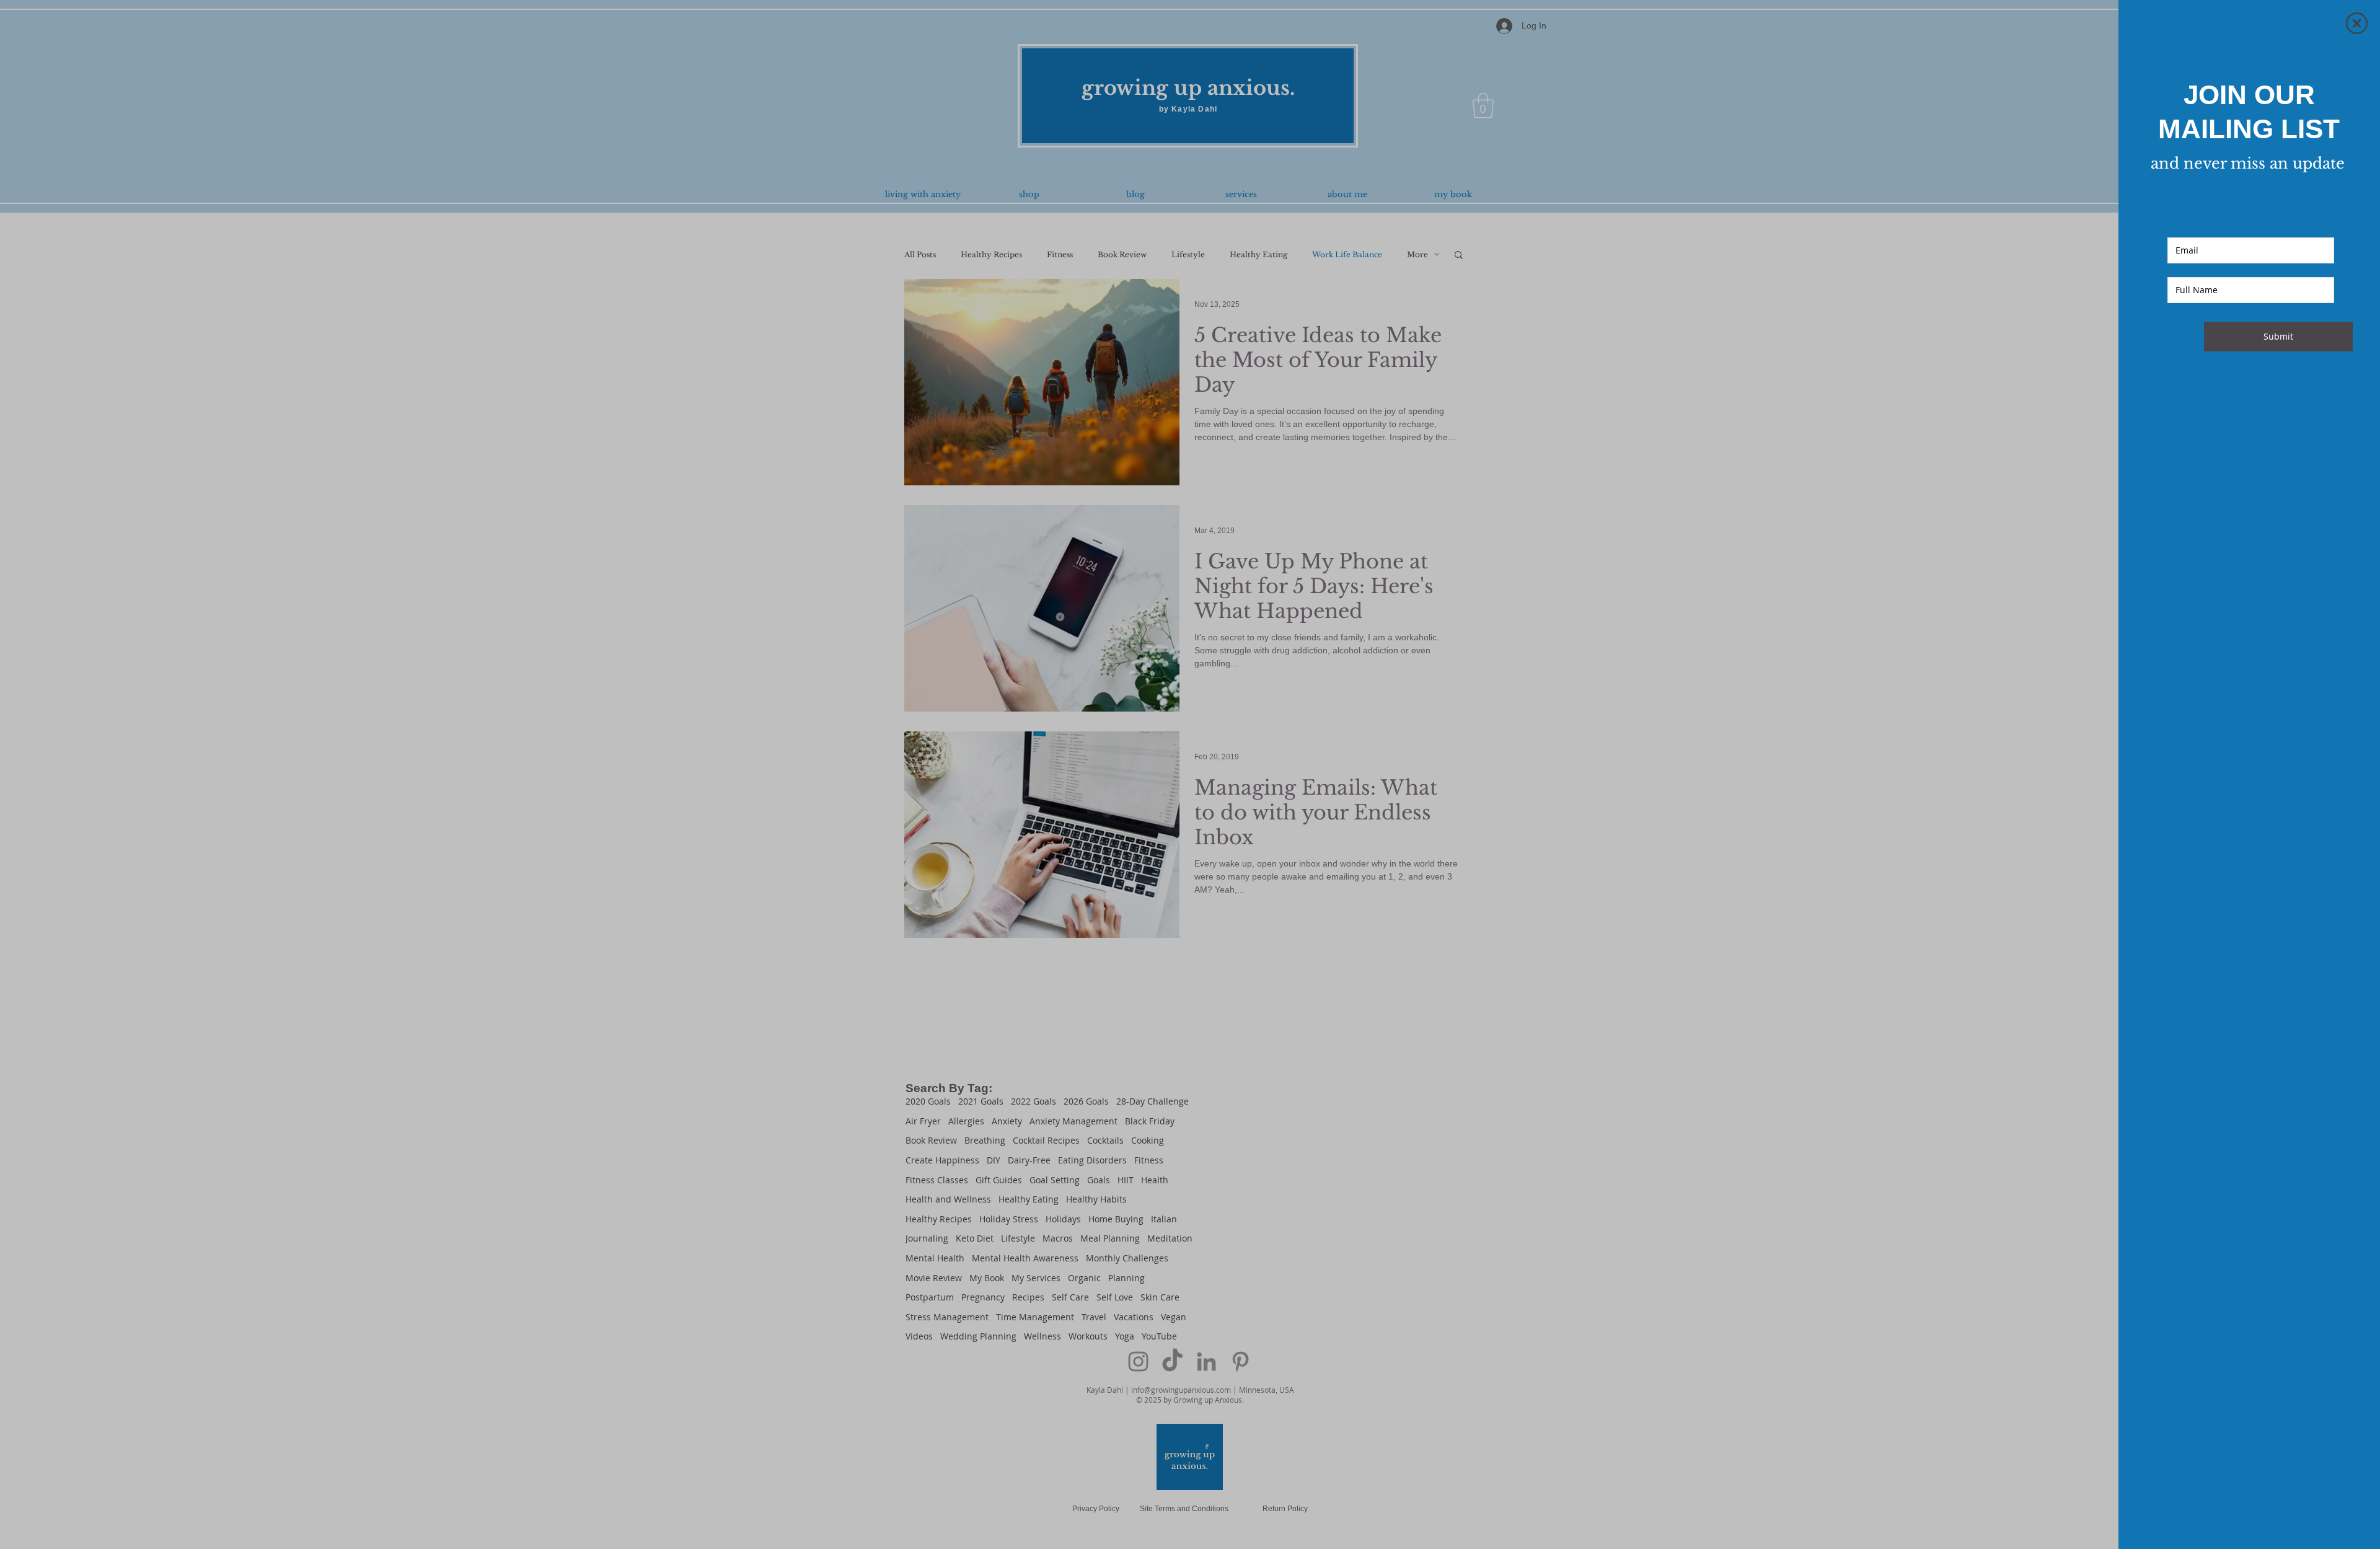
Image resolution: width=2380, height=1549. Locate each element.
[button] (2357, 23)
